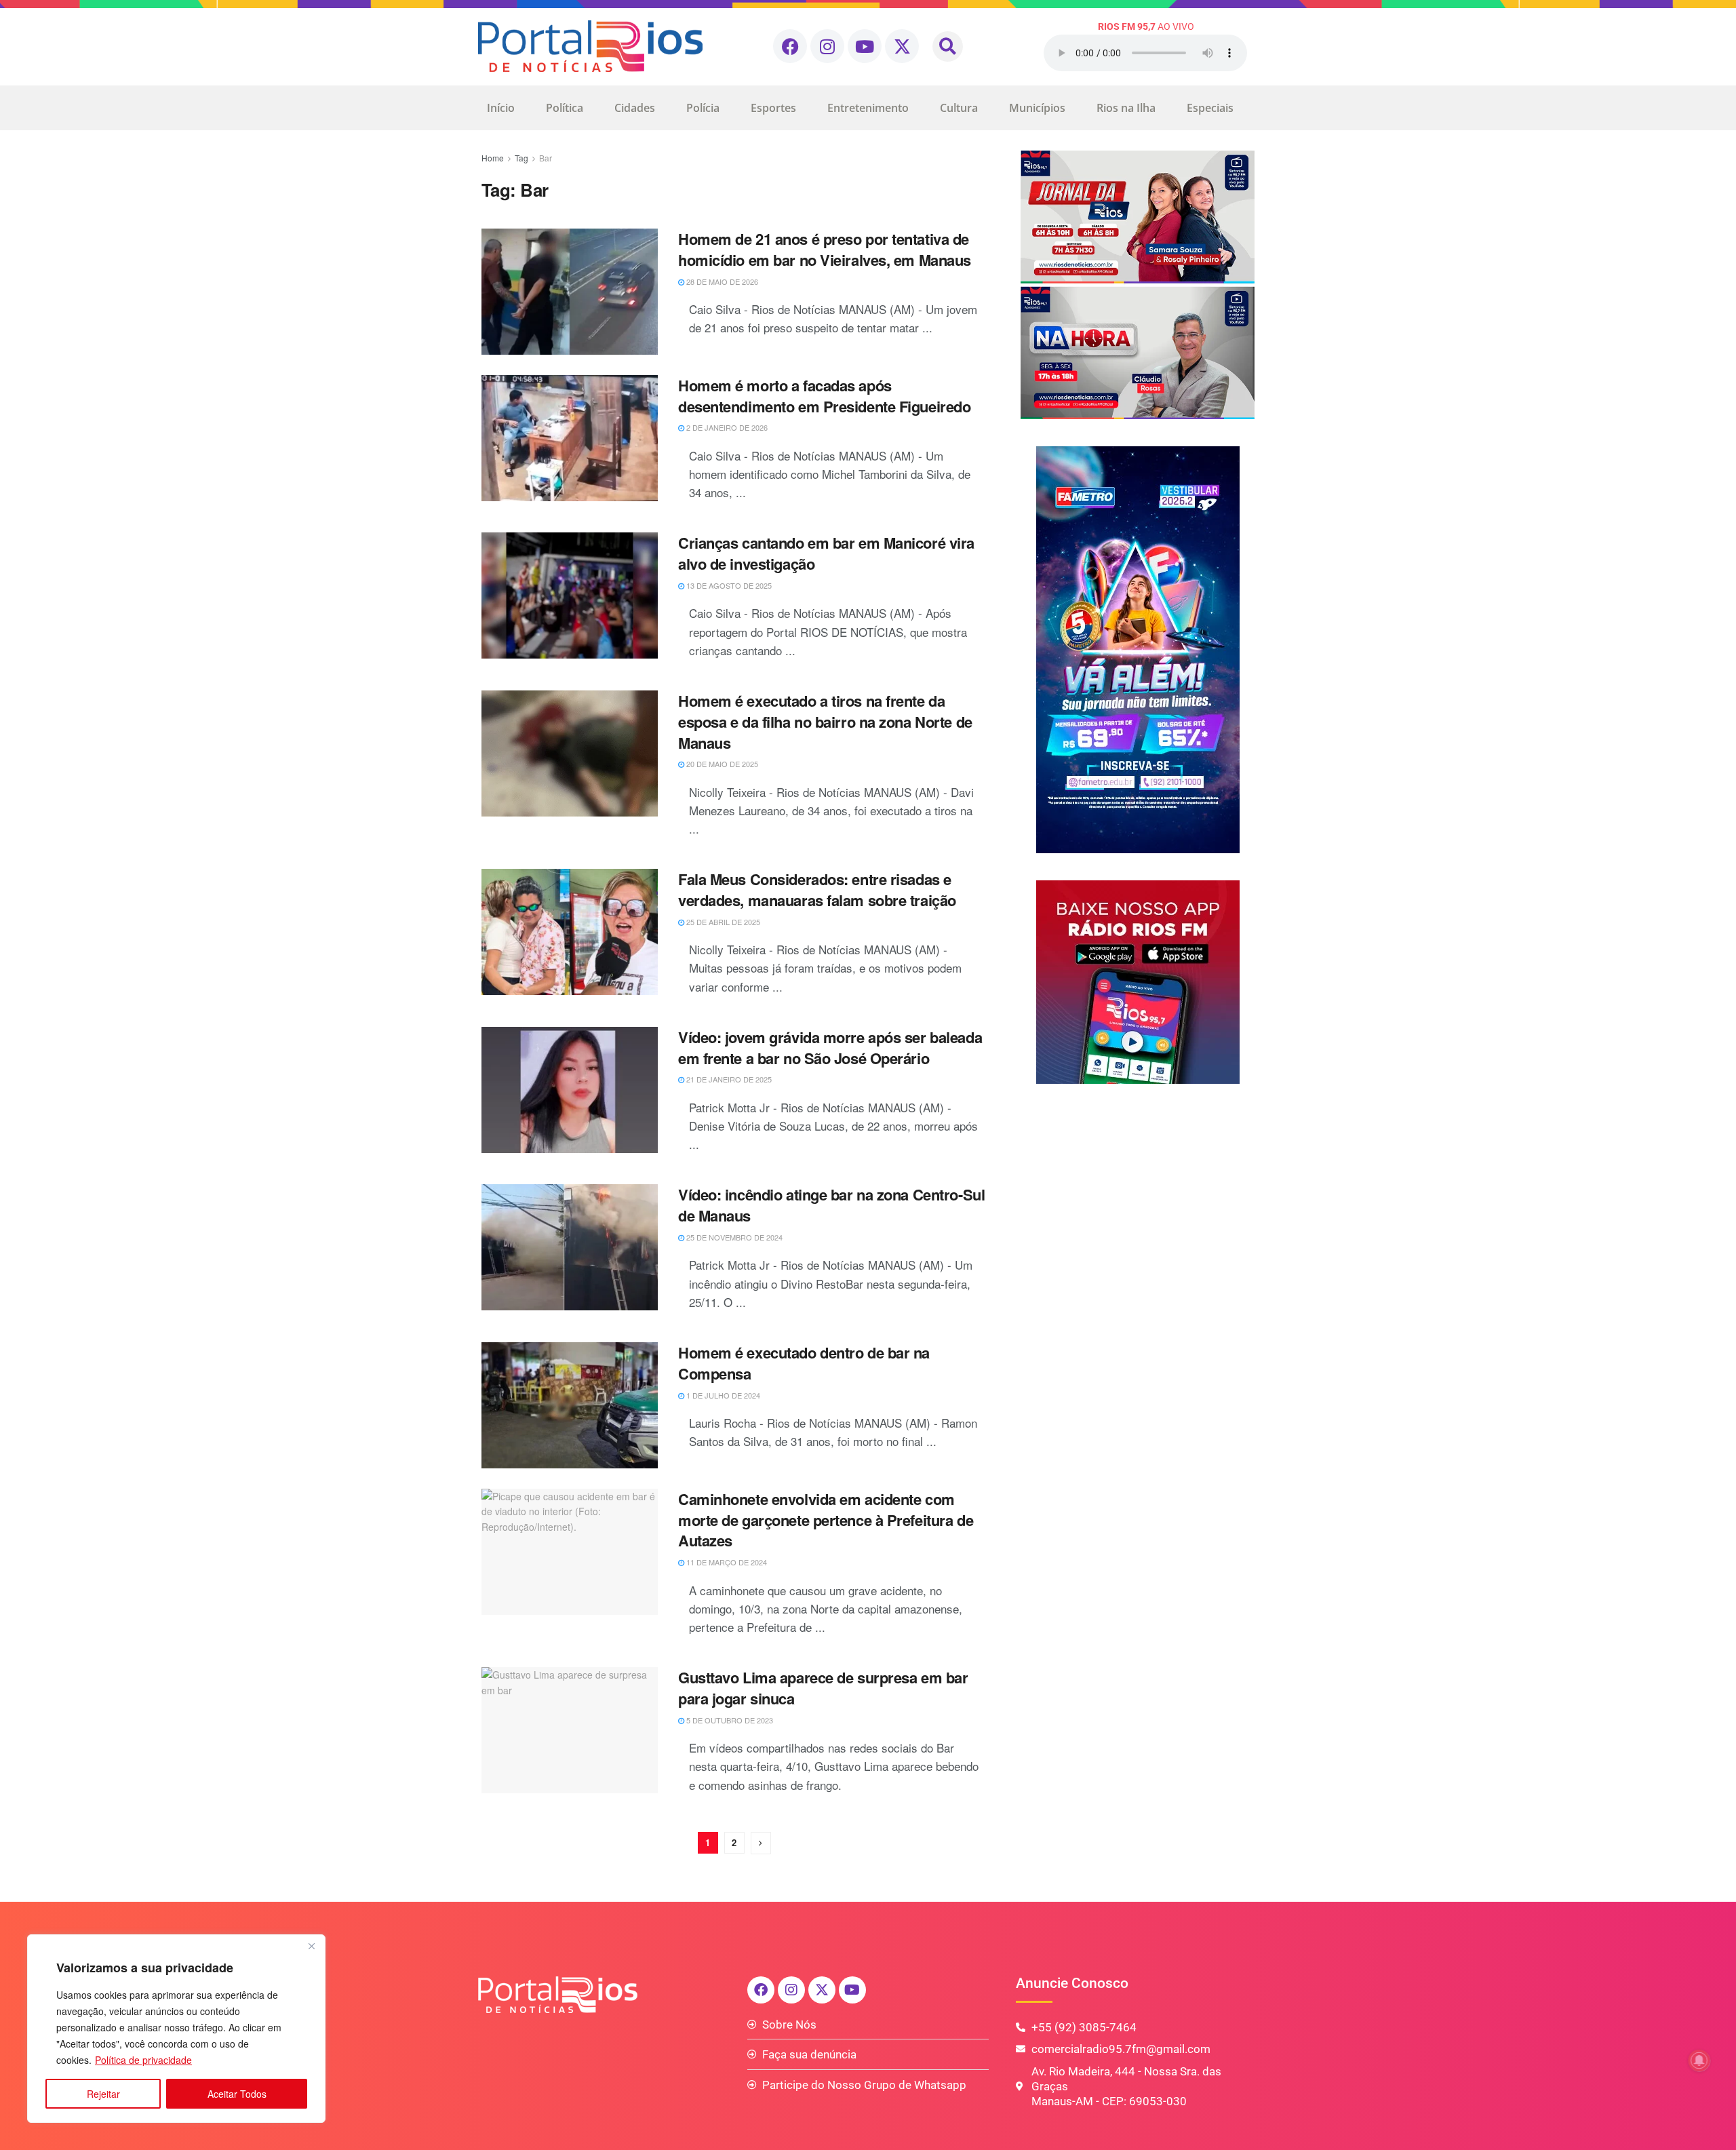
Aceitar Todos (237, 2094)
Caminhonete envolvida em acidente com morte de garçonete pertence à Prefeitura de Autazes (826, 1520)
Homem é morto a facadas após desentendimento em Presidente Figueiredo (824, 396)
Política (565, 108)
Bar (546, 158)
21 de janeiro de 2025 (728, 1079)
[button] (948, 46)
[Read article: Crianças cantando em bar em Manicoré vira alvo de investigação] (570, 595)
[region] (176, 2029)
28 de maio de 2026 (721, 281)
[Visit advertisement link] (1138, 285)
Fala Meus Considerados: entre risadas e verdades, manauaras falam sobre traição (817, 890)
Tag (521, 158)
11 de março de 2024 (726, 1562)
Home (493, 158)
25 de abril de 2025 (722, 922)
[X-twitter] (902, 46)
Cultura (959, 108)
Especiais (1210, 108)
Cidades (635, 108)
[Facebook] (790, 46)
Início (501, 108)
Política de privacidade (143, 2060)
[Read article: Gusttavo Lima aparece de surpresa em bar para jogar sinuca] (570, 1730)
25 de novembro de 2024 (733, 1237)
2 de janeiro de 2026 (726, 427)
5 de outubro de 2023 (729, 1720)
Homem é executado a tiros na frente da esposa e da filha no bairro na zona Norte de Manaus (825, 722)
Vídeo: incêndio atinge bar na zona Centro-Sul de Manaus (831, 1205)
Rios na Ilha (1126, 108)
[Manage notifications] (1699, 2060)
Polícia (703, 108)
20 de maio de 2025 (721, 764)
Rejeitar (103, 2094)
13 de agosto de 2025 (728, 585)
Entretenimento (868, 108)
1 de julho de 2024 (722, 1395)
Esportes (773, 108)
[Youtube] (865, 46)
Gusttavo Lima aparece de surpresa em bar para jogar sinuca (823, 1688)
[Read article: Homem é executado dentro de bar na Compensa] (570, 1405)
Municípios (1037, 108)
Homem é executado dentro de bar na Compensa (804, 1363)
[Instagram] (827, 46)
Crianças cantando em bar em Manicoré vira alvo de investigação (826, 553)
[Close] (311, 1946)
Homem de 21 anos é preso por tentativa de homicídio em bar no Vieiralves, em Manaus (825, 249)
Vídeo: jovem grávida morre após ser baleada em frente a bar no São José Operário (830, 1048)
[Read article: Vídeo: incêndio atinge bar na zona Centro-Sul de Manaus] (570, 1247)
